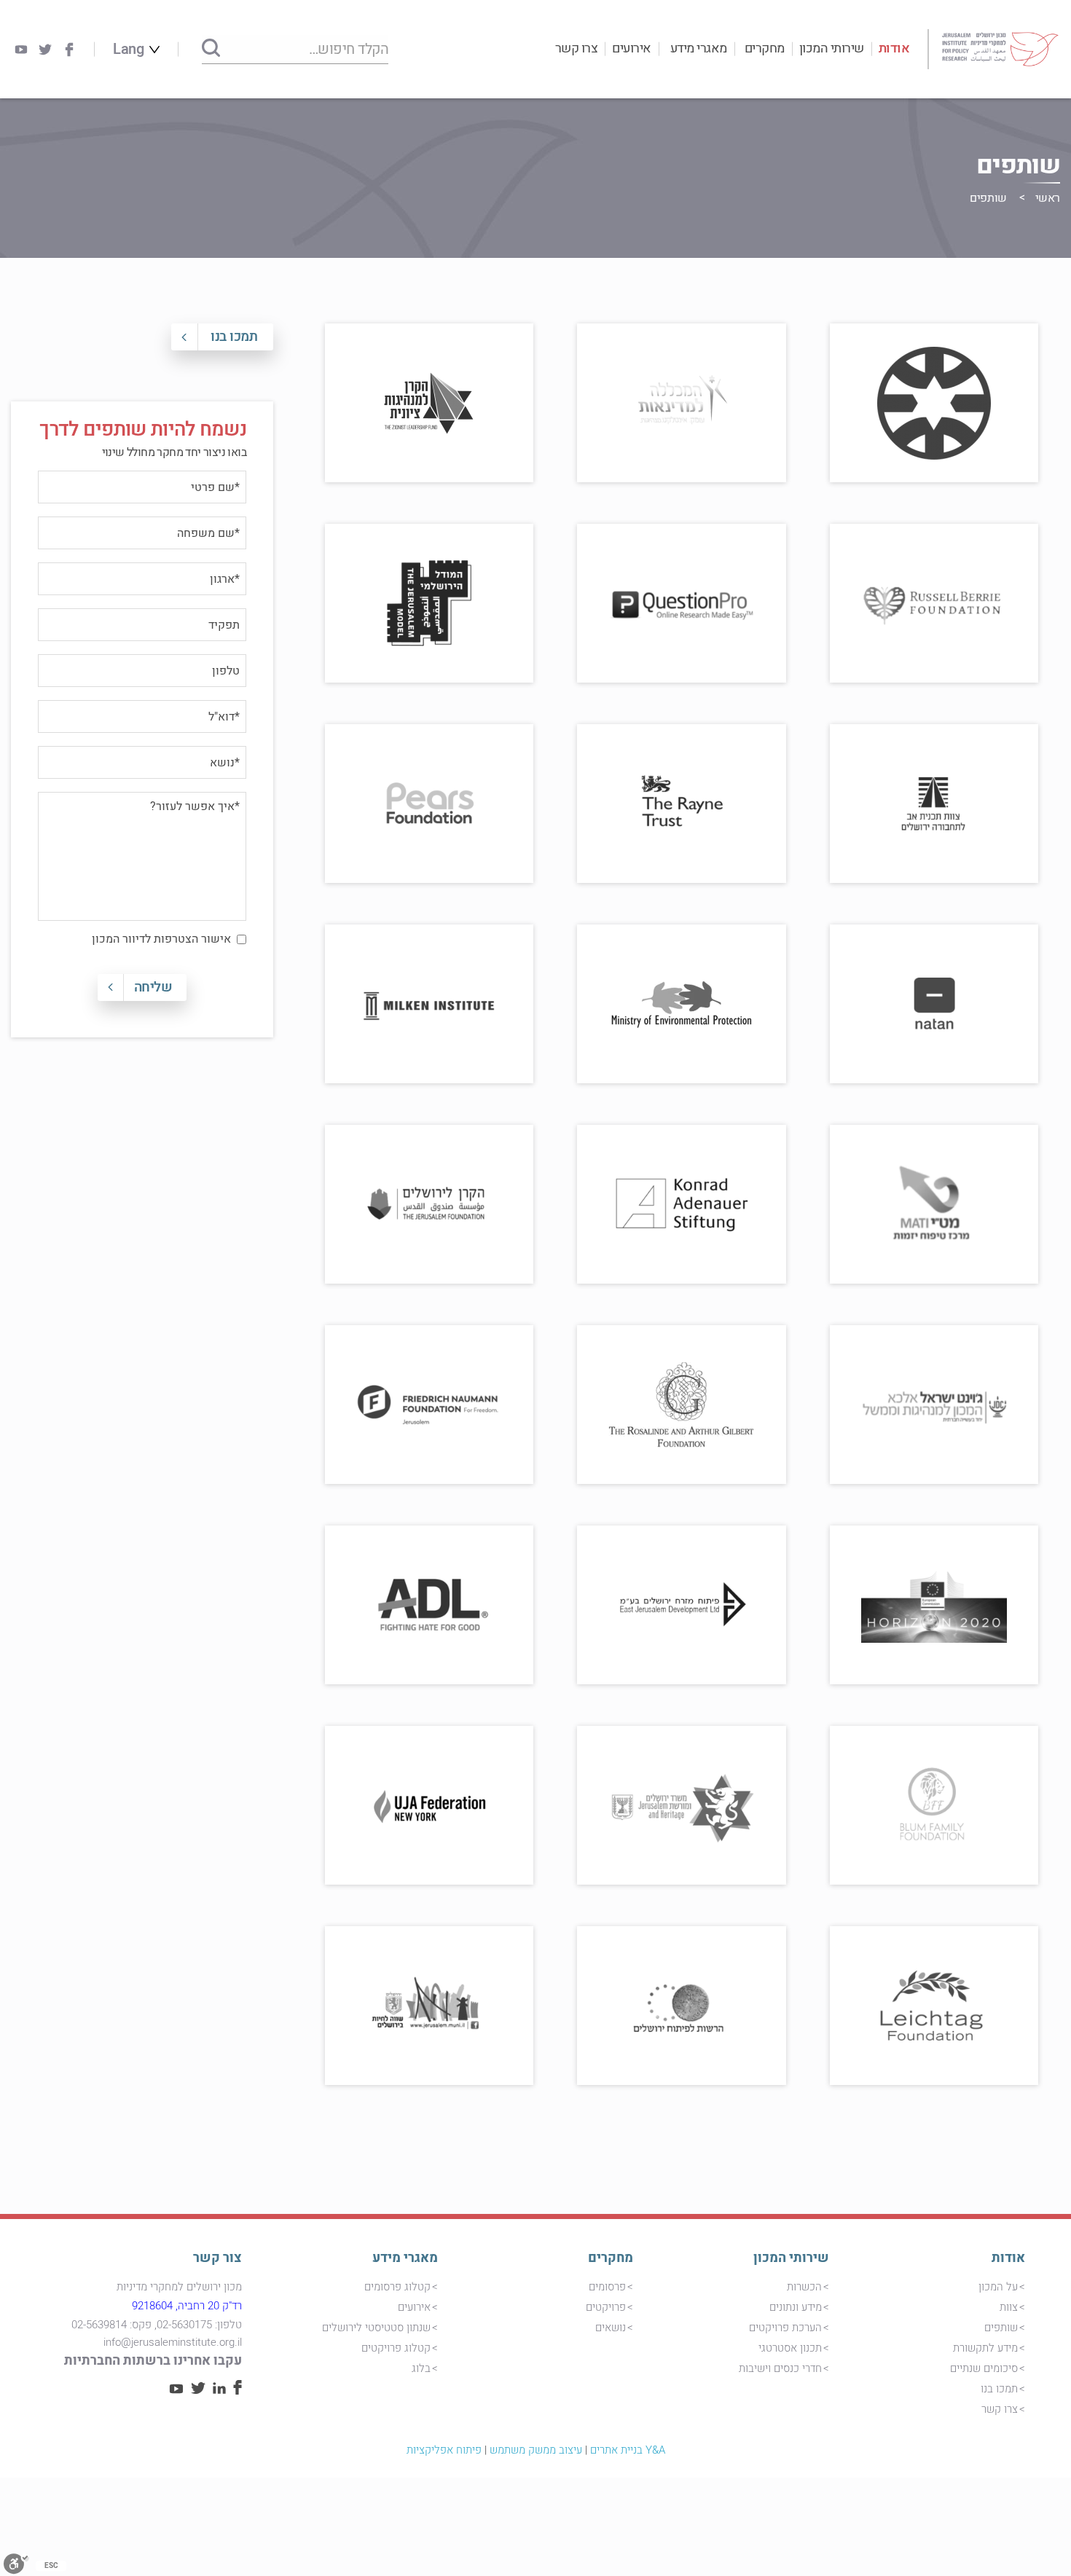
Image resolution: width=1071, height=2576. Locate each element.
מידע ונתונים (796, 2307)
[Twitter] (45, 50)
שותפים (1001, 2328)
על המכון (998, 2287)
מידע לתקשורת (985, 2348)
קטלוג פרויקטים (396, 2348)
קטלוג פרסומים (397, 2287)
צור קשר (217, 2258)
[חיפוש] (211, 49)
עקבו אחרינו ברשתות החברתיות (153, 2361)
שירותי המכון (832, 48)
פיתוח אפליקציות (444, 2450)
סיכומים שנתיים (984, 2368)
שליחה (153, 987)
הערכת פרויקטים (785, 2328)
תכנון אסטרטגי (790, 2348)
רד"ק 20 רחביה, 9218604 (187, 2306)
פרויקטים (606, 2307)
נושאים (611, 2328)
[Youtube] (21, 50)
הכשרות (804, 2287)
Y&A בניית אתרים (628, 2450)
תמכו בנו (234, 337)
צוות (1009, 2307)
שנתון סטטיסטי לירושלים (376, 2328)
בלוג (421, 2368)
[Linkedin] (219, 2390)
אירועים (632, 48)
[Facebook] (69, 50)
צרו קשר (577, 48)
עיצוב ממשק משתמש (536, 2450)
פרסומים (607, 2287)
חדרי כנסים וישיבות (780, 2368)
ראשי (1048, 198)
